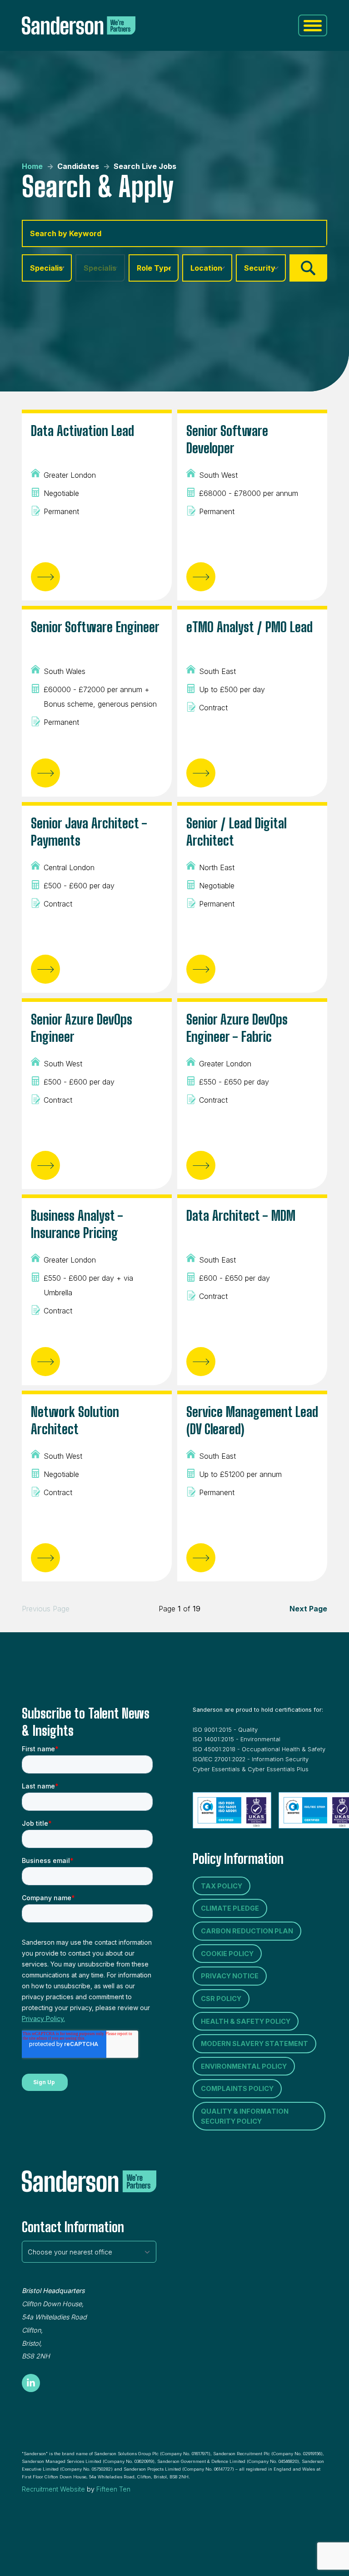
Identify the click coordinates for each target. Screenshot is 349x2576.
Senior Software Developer (227, 439)
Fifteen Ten (113, 2489)
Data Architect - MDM (241, 1215)
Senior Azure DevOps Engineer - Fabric (237, 1028)
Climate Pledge (230, 1908)
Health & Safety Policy (246, 2021)
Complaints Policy (237, 2088)
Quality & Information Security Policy (245, 2116)
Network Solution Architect (75, 1420)
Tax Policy (222, 1886)
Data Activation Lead (82, 431)
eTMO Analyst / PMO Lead (249, 627)
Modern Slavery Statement (254, 2043)
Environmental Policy (244, 2066)
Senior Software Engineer (95, 627)
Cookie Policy (227, 1954)
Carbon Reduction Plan (247, 1931)
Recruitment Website (53, 2489)
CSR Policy (221, 1999)
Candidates (78, 166)
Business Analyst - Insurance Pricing (77, 1224)
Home (32, 166)
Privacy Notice (230, 1976)
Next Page (308, 1609)
